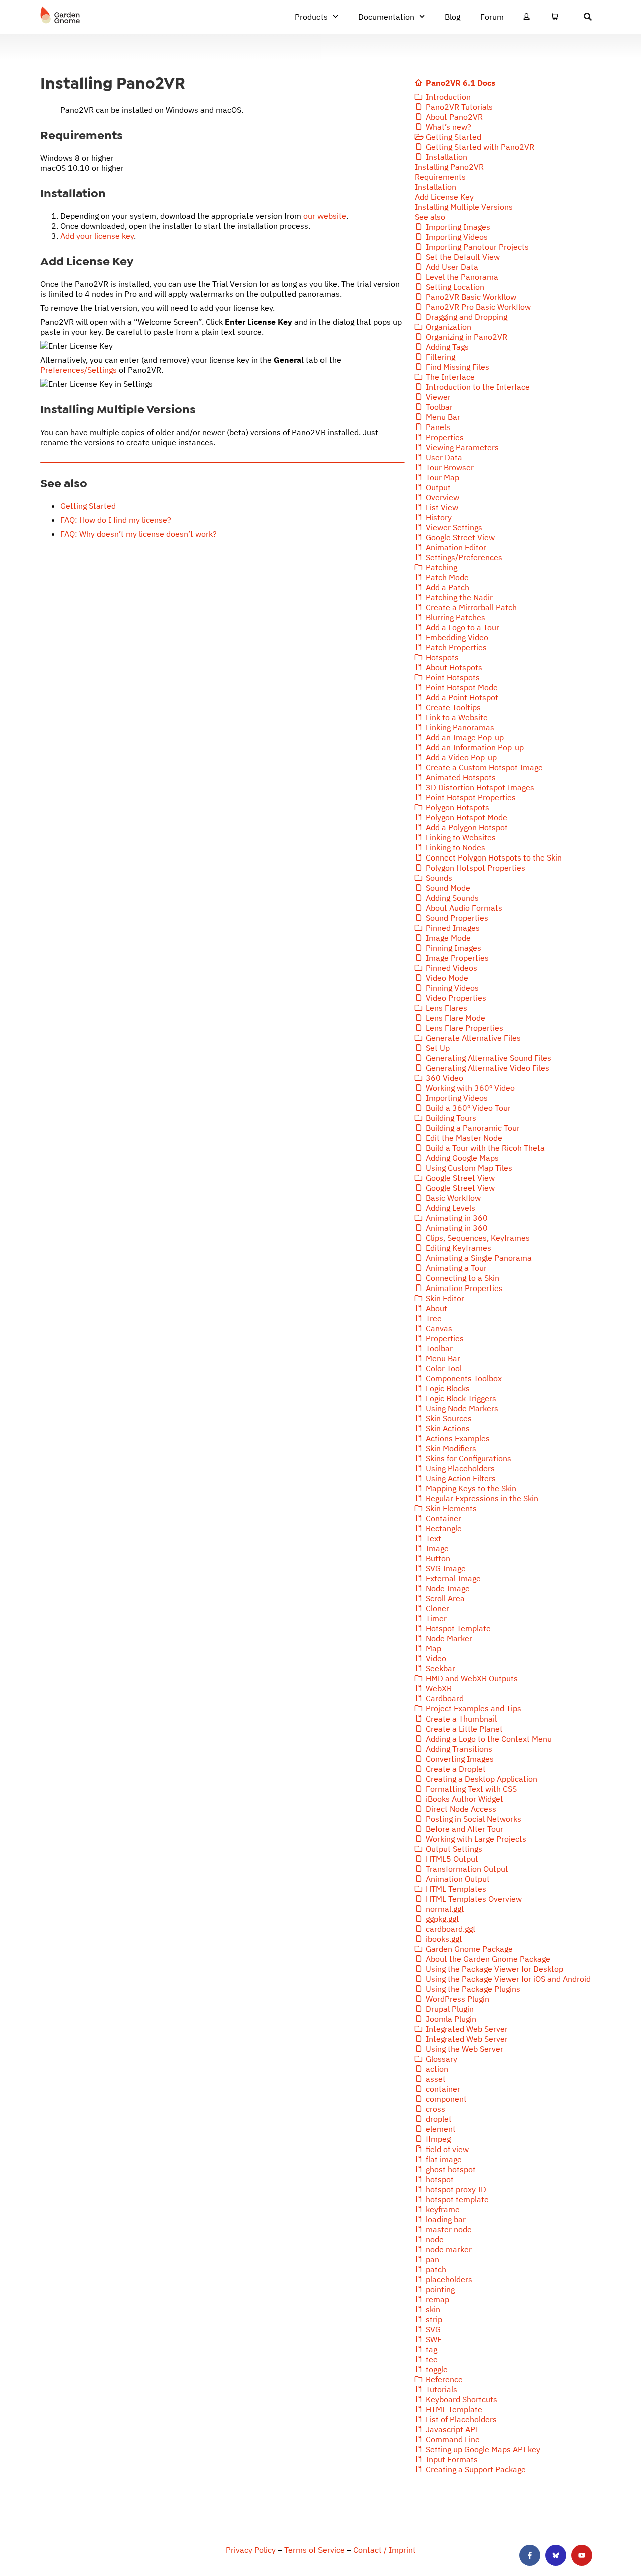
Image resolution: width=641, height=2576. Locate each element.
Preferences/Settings (78, 370)
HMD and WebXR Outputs (471, 1678)
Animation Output (457, 1879)
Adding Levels (449, 1208)
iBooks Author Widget (463, 1799)
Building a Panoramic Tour (472, 1128)
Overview (441, 497)
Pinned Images (452, 928)
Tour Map (441, 477)
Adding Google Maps (461, 1158)
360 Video (443, 1078)
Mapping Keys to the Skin (470, 1488)
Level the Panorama (461, 277)
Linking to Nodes (454, 847)
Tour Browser (449, 467)
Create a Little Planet (463, 1729)
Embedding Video (456, 637)
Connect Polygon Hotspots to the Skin (493, 857)
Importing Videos (456, 237)
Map (432, 1648)
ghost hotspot (450, 2169)
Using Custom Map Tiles (468, 1168)
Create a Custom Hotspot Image (483, 767)
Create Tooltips (452, 707)
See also (430, 217)
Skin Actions (447, 1428)
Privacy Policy (251, 2550)
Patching (440, 567)
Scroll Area (444, 1598)
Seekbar (439, 1668)
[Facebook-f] (530, 2555)
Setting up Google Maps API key (482, 2449)
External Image (452, 1578)
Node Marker (448, 1638)
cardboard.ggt (450, 1929)
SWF (433, 2339)
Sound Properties (456, 918)
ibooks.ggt (443, 1939)
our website (325, 216)
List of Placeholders (460, 2419)
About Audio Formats (463, 908)
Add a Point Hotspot (461, 697)
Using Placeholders (459, 1468)
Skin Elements (450, 1508)
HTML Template (453, 2409)
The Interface (449, 377)
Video (435, 1658)
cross (434, 2109)
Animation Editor (455, 547)
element (440, 2129)
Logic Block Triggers (460, 1398)
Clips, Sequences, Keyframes (477, 1238)
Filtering (439, 357)
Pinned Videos (450, 968)
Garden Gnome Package (468, 1949)
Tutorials (440, 2389)
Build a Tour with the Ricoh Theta (484, 1148)
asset (435, 2079)
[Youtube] (582, 2555)
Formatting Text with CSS (470, 1789)
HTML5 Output (451, 1859)
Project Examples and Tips (472, 1708)
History (438, 517)
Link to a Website (456, 717)
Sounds (438, 878)
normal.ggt (444, 1909)
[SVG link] (60, 15)
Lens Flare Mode (454, 1018)
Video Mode (446, 978)
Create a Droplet (455, 1769)
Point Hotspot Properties (470, 797)
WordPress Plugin (456, 1999)
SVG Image (445, 1568)
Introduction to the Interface (477, 387)
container (442, 2089)
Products (311, 17)
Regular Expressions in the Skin (481, 1498)
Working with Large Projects (475, 1839)
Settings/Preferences (463, 557)
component (445, 2099)
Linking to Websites (460, 837)
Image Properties (456, 958)
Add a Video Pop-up (460, 757)
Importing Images (457, 227)
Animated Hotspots (460, 777)
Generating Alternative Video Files (487, 1068)
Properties (444, 437)
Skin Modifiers (450, 1448)
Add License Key (444, 197)
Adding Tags (446, 347)
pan (431, 2259)
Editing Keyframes (457, 1248)
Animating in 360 (456, 1218)
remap (436, 2299)
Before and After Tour (463, 1829)
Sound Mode (447, 888)
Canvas (438, 1328)
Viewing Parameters (461, 447)
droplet (438, 2119)
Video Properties (455, 998)
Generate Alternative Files (472, 1038)
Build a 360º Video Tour (467, 1108)
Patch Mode (446, 577)
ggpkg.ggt (441, 1919)
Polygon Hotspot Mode (465, 817)
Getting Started (88, 506)
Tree (433, 1318)
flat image (443, 2159)
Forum (492, 17)
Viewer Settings (453, 527)
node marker (448, 2249)
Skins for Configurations (467, 1458)
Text (432, 1538)
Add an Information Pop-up (474, 747)
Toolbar (438, 407)
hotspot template (456, 2199)
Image (436, 1548)
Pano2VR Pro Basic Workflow (477, 307)
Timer (435, 1618)
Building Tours (450, 1118)
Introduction (447, 97)
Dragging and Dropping (465, 317)
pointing (439, 2289)
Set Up (437, 1048)
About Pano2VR (453, 117)
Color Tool (443, 1368)
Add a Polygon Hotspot (466, 827)
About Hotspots (453, 667)
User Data (443, 457)
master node (448, 2229)
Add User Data (451, 267)
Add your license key (97, 236)
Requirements (440, 177)
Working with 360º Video (469, 1088)
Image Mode (447, 938)
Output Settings (453, 1849)
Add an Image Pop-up (464, 737)
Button (437, 1558)
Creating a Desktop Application (480, 1779)
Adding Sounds (451, 898)
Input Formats (451, 2459)
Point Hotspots (452, 677)
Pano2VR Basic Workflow (470, 297)
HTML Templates (455, 1889)
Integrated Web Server (466, 2029)
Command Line (452, 2439)
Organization (447, 327)
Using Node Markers (461, 1408)
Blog (452, 17)
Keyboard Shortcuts (460, 2399)
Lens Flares (445, 1008)
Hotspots (441, 657)
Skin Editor (444, 1298)
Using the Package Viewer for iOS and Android (507, 1979)
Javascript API (451, 2429)
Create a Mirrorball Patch (470, 607)
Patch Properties (455, 647)
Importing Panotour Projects (476, 247)
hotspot (439, 2179)
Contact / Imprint (384, 2550)
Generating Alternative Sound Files (488, 1058)
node (434, 2239)
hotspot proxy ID (455, 2189)
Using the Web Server (463, 2049)
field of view (446, 2149)
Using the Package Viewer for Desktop (494, 1969)
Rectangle (443, 1528)
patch (435, 2269)
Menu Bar (442, 417)
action (436, 2069)
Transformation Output (466, 1869)
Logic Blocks (447, 1388)
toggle (436, 2369)
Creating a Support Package (475, 2469)
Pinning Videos (451, 988)
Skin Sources (448, 1418)
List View (441, 507)
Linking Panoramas (459, 727)
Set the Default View (462, 257)
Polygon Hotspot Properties (474, 868)
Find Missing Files (456, 367)
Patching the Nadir (458, 597)
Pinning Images (452, 948)
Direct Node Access (460, 1809)
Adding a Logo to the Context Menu (488, 1739)
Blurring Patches (454, 617)
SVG (432, 2329)
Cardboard (444, 1698)
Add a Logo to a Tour (461, 627)
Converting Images (459, 1759)
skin (432, 2309)
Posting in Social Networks (472, 1819)
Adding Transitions (458, 1749)
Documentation (386, 17)
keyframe (442, 2209)
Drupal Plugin (449, 2009)
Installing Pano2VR (449, 167)
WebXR (438, 1688)
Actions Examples (457, 1438)
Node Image (447, 1588)
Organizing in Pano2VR (465, 337)
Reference (443, 2379)
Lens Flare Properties (463, 1028)
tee (431, 2359)
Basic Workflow (452, 1198)
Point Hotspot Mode (461, 687)
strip (433, 2319)
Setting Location (454, 287)
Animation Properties (463, 1288)
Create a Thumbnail (460, 1719)
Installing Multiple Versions (464, 207)
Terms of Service (314, 2550)
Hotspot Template (457, 1628)
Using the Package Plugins (472, 1989)
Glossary (440, 2059)
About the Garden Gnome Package (487, 1959)
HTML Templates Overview (473, 1899)
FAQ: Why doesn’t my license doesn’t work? (138, 534)
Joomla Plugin (450, 2019)
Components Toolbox (463, 1378)
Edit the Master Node (463, 1138)
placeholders (448, 2279)
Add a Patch (446, 587)
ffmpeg (437, 2139)
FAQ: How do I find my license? (116, 520)
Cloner (436, 1608)
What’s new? (447, 127)
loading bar (445, 2219)
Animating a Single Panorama (478, 1258)
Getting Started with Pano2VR (479, 147)
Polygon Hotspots (456, 807)
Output (437, 487)
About (435, 1308)
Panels (437, 427)
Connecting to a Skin (461, 1278)
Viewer (437, 397)
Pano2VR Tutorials (458, 107)
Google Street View (459, 537)
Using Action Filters (460, 1478)
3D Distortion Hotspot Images (479, 787)
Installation (445, 157)
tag (430, 2349)
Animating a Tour (455, 1268)
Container (442, 1518)
